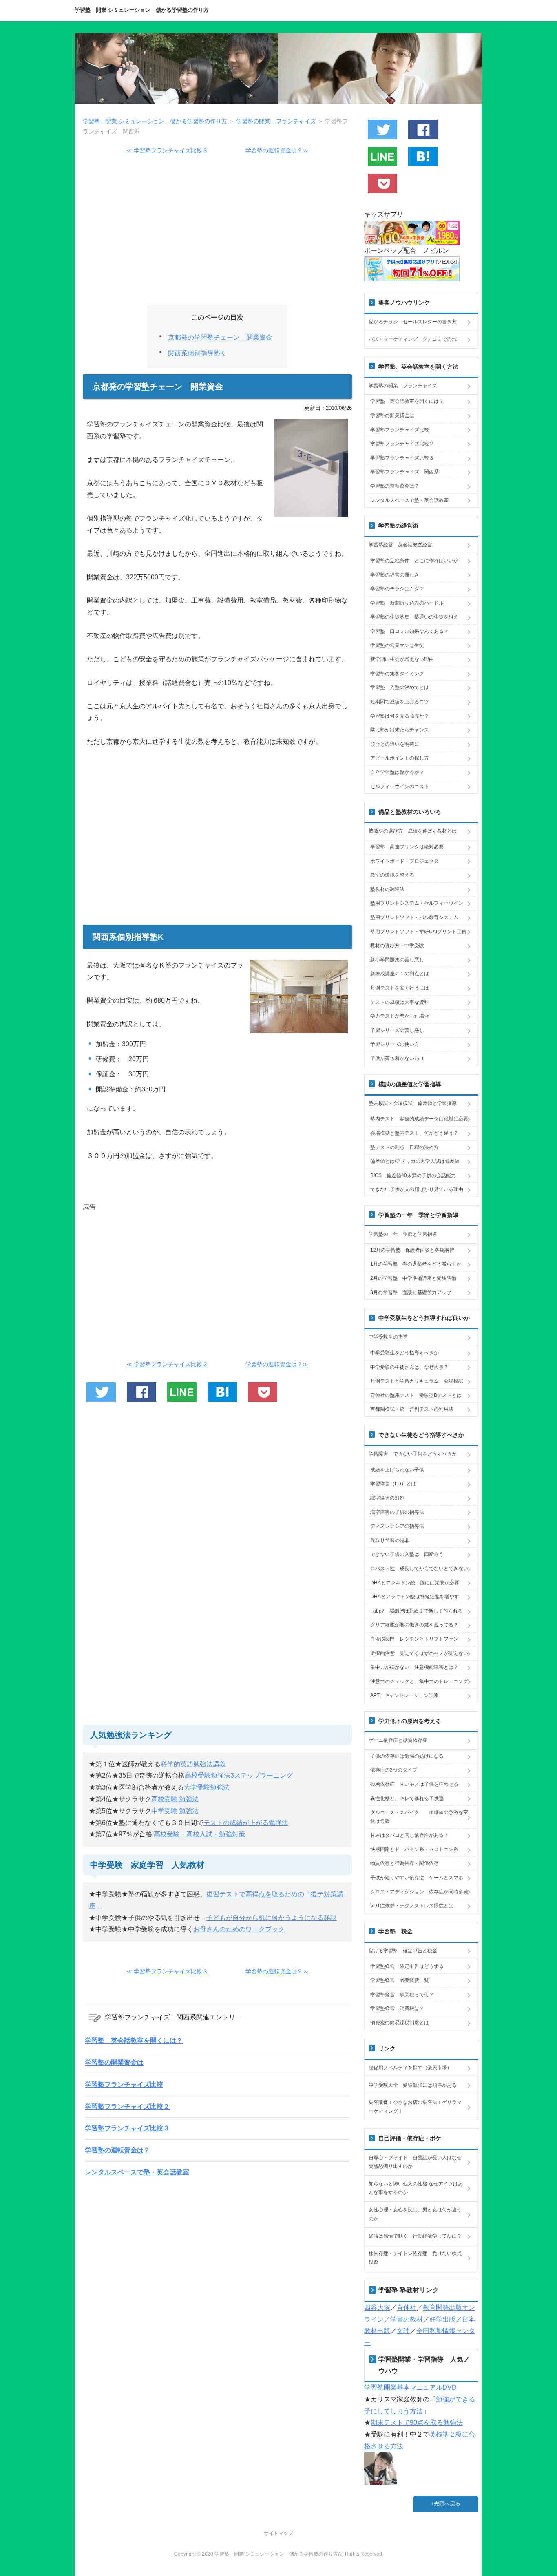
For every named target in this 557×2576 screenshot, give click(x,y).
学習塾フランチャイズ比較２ (127, 2107)
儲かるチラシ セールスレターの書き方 (413, 322)
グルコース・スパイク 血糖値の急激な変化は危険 (419, 1817)
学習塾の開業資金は (114, 2062)
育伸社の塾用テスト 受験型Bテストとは (416, 1395)
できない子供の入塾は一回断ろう (407, 1554)
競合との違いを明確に (395, 744)
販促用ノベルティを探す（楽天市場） (410, 2068)
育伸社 (407, 2308)
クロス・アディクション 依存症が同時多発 (419, 1892)
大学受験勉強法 (207, 1787)
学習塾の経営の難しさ (395, 575)
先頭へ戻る (447, 2504)
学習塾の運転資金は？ (117, 2150)
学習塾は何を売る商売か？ (400, 716)
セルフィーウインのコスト (400, 786)
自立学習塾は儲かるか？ (397, 772)
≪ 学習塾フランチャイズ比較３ (167, 150)
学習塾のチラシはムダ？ (397, 589)
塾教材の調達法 (387, 889)
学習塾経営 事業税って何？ (402, 1995)
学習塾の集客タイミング (397, 674)
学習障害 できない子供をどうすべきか (413, 1454)
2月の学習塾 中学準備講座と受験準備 (413, 1278)
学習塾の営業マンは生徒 (397, 645)
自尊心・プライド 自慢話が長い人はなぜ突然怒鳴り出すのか (415, 2162)
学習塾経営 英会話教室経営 (400, 545)
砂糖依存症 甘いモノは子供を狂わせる (414, 1784)
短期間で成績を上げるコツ (400, 702)
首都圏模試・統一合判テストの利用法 (412, 1409)
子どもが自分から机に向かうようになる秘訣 (272, 1918)
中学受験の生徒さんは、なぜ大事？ (409, 1367)
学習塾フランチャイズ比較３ (127, 2128)
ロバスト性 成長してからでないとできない (419, 1569)
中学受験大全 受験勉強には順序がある (413, 2085)
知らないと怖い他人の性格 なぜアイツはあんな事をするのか (416, 2188)
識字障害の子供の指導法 (397, 1512)
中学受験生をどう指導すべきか (404, 1353)
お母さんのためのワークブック (239, 1929)
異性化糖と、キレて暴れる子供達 (407, 1798)
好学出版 (442, 2319)
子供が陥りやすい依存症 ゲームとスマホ (417, 1878)
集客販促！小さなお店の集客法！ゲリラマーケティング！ (415, 2107)
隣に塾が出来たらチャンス (400, 730)
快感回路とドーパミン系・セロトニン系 (414, 1849)
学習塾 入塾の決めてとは (400, 687)
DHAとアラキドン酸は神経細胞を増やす (415, 1597)
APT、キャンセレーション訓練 (404, 1695)
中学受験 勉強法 (175, 1811)
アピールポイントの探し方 (400, 758)
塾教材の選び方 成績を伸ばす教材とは (413, 831)
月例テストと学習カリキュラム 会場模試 (417, 1381)
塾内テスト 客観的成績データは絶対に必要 (419, 1119)
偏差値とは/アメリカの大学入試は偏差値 (415, 1161)
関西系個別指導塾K (196, 353)
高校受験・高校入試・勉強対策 (199, 1834)
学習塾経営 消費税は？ (397, 2008)
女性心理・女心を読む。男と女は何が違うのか (415, 2214)
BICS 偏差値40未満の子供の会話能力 (413, 1175)
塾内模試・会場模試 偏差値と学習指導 (413, 1103)
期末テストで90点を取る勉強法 (417, 2422)
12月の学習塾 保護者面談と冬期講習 (412, 1250)
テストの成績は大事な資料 (400, 1002)
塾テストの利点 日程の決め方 (404, 1147)
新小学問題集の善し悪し (397, 960)
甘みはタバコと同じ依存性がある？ (409, 1835)
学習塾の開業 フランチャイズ (403, 386)
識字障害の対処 (387, 1498)
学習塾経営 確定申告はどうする (407, 1966)
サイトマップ (278, 2533)
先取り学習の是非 (390, 1540)
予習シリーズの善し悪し (397, 1030)
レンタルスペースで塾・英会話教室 (137, 2172)
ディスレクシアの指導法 (397, 1526)
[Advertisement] (217, 234)
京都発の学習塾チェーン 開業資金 (220, 337)
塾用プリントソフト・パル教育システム (414, 917)
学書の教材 (407, 2319)
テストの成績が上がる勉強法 (246, 1823)
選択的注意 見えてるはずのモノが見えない (419, 1653)
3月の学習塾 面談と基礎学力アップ (411, 1292)
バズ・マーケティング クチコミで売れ (413, 339)
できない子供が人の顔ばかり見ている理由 (417, 1189)
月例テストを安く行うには (400, 988)
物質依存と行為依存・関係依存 (404, 1863)
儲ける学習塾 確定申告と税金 (403, 1951)
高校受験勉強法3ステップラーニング (239, 1775)
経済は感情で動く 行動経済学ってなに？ (415, 2236)
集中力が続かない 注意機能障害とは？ (414, 1667)
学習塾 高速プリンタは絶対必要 (407, 847)
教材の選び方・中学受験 (397, 946)
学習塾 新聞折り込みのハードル (407, 603)
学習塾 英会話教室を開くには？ (134, 2040)
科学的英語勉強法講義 (193, 1764)
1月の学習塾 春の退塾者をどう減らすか (416, 1264)
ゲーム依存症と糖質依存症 (398, 1740)
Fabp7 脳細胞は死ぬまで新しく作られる (417, 1611)
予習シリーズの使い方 (395, 1044)
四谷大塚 (377, 2308)
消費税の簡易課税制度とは (400, 2023)
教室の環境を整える (392, 875)
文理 (403, 2331)
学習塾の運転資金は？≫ (277, 150)
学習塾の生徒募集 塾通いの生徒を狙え (414, 617)
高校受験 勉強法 (175, 1799)
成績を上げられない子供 (397, 1470)
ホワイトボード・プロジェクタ (404, 861)
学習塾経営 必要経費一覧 (400, 1980)
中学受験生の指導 (388, 1337)
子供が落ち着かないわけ (397, 1058)
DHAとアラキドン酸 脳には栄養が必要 (415, 1583)
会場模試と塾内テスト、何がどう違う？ (414, 1133)
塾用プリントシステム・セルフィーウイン (417, 903)
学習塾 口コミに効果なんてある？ (409, 631)
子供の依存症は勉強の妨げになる (407, 1756)
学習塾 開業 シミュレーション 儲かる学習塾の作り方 (142, 10)
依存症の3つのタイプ (394, 1770)
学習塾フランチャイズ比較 (124, 2084)
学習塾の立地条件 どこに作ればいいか (414, 561)
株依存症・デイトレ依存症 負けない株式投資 (415, 2258)
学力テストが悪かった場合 (400, 1016)
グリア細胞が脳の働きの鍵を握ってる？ (414, 1625)
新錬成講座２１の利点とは (400, 974)
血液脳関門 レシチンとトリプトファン (414, 1639)
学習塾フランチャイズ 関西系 (404, 472)
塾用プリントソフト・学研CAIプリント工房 (418, 932)
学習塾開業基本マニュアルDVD (410, 2387)
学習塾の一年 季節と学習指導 (403, 1234)
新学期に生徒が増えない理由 (402, 659)
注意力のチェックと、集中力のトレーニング (419, 1681)
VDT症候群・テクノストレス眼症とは (412, 1906)
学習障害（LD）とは (393, 1484)
